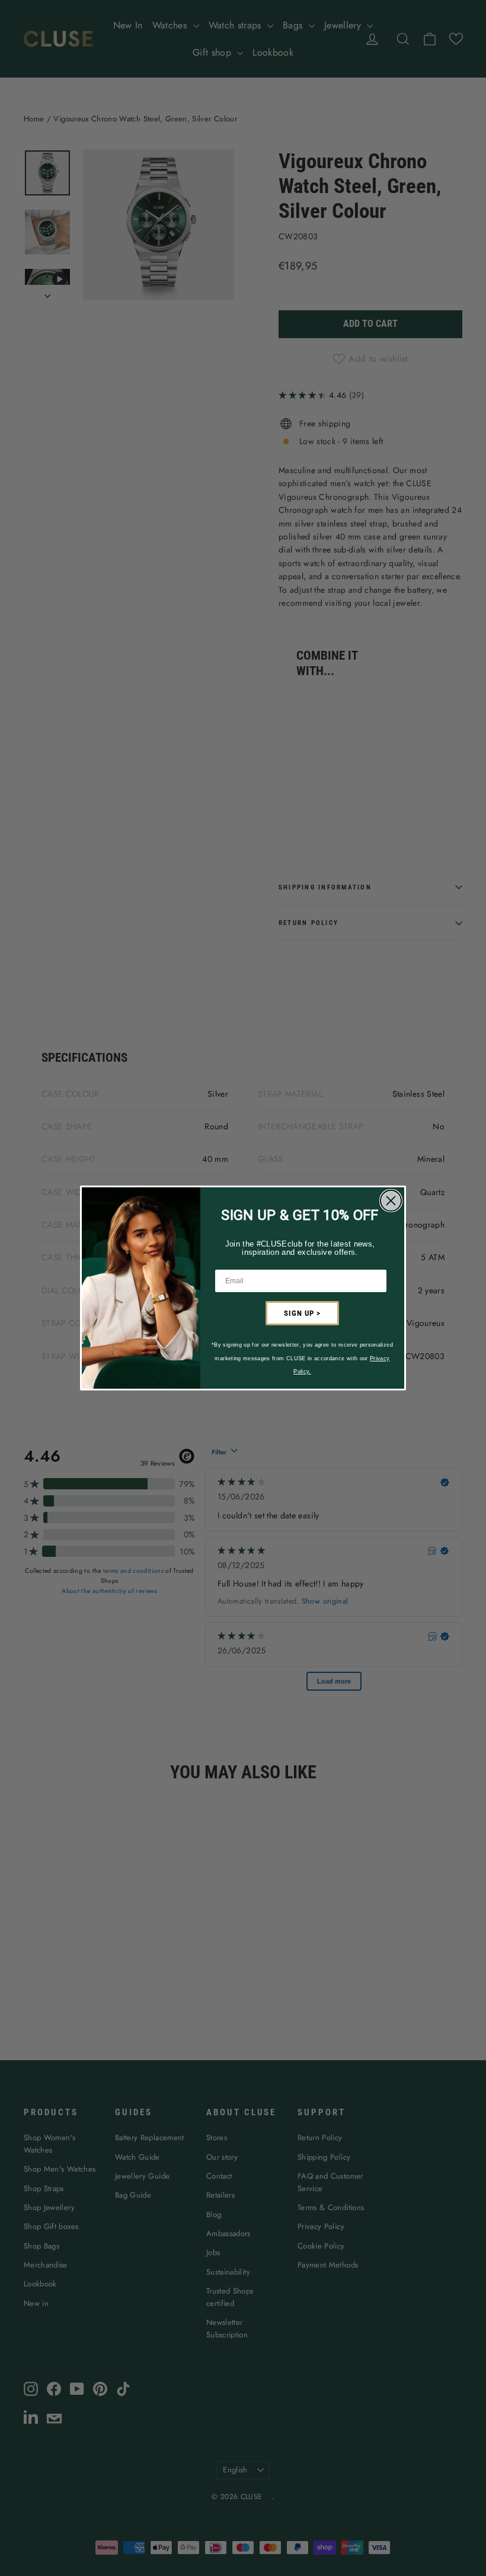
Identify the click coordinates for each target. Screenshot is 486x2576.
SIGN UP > (302, 1313)
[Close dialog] (391, 1201)
